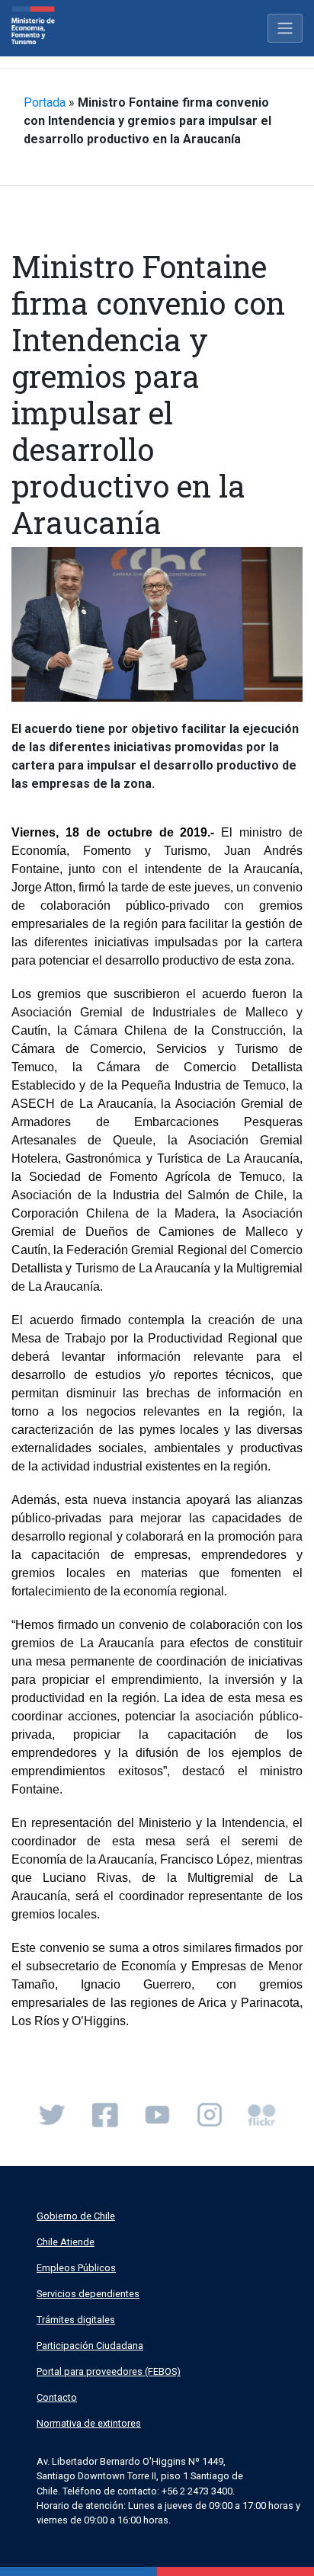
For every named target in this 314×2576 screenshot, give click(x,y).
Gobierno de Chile (76, 2216)
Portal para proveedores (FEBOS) (109, 2371)
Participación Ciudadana (90, 2346)
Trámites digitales (76, 2320)
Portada (45, 102)
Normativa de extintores (89, 2423)
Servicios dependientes (88, 2294)
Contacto (57, 2397)
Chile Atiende (66, 2242)
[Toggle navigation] (285, 28)
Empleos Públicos (76, 2268)
